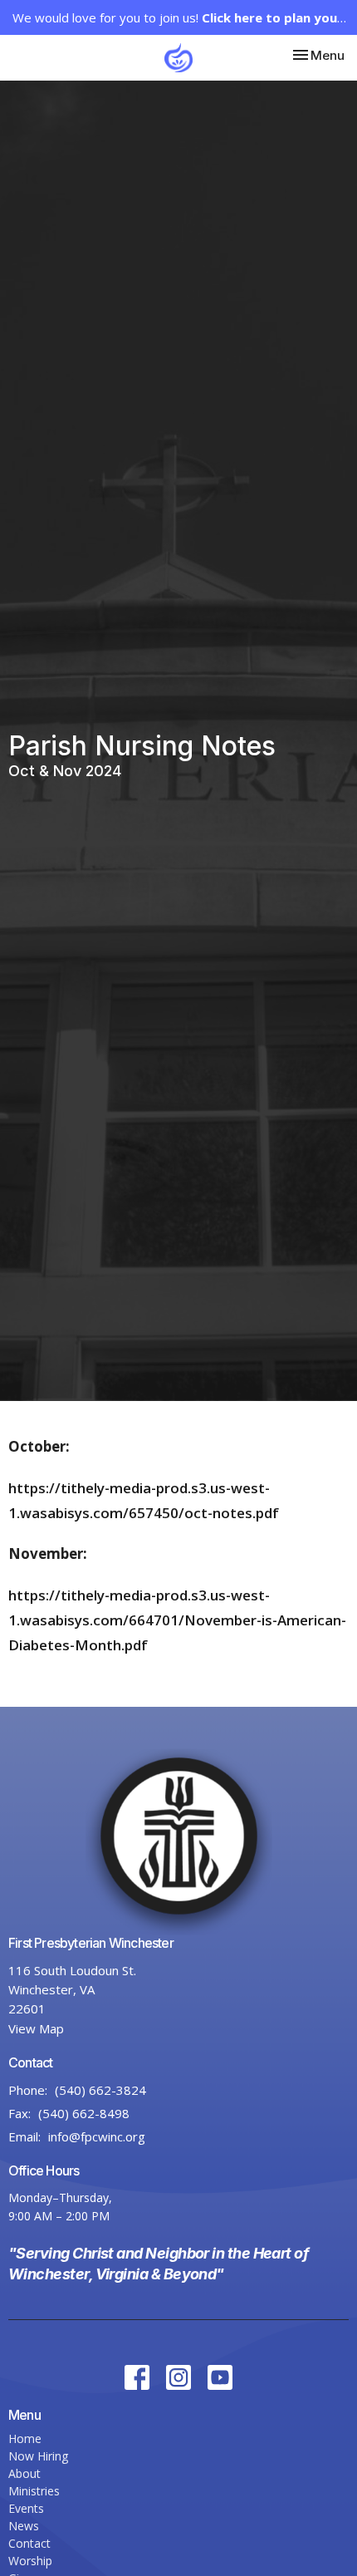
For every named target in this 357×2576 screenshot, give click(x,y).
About (24, 2473)
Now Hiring (38, 2456)
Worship (30, 2561)
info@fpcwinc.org (97, 2136)
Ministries (34, 2491)
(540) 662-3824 (100, 2090)
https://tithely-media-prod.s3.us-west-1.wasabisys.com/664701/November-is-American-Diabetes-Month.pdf (177, 1620)
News (24, 2526)
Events (26, 2508)
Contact (29, 2543)
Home (25, 2438)
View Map (36, 2028)
